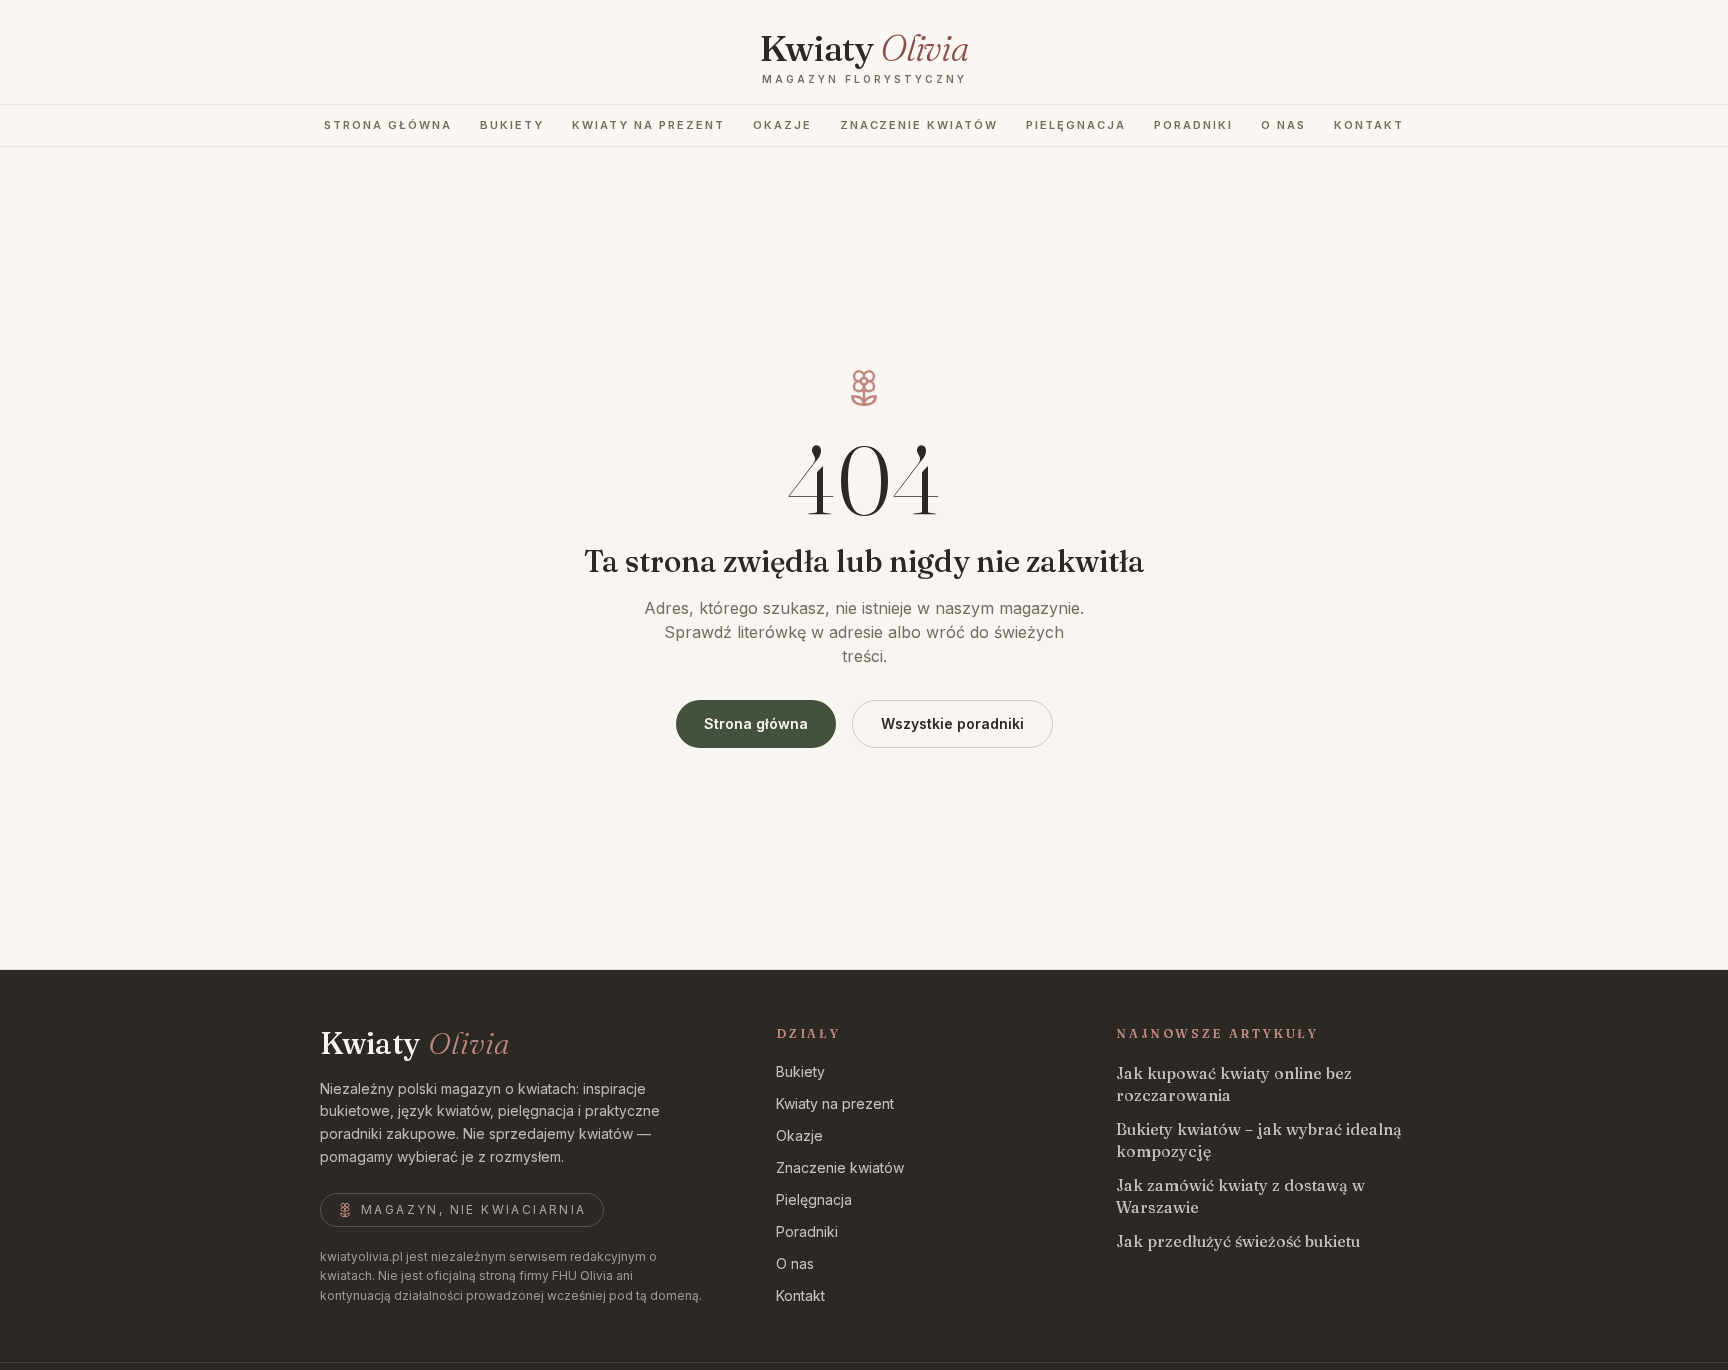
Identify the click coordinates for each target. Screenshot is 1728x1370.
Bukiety (512, 125)
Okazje (782, 125)
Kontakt (1369, 125)
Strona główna (388, 125)
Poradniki (1193, 125)
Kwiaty (414, 1044)
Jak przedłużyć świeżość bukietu (1238, 1241)
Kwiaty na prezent (648, 125)
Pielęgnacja (1076, 125)
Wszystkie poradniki (952, 723)
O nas (1283, 125)
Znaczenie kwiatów (919, 125)
